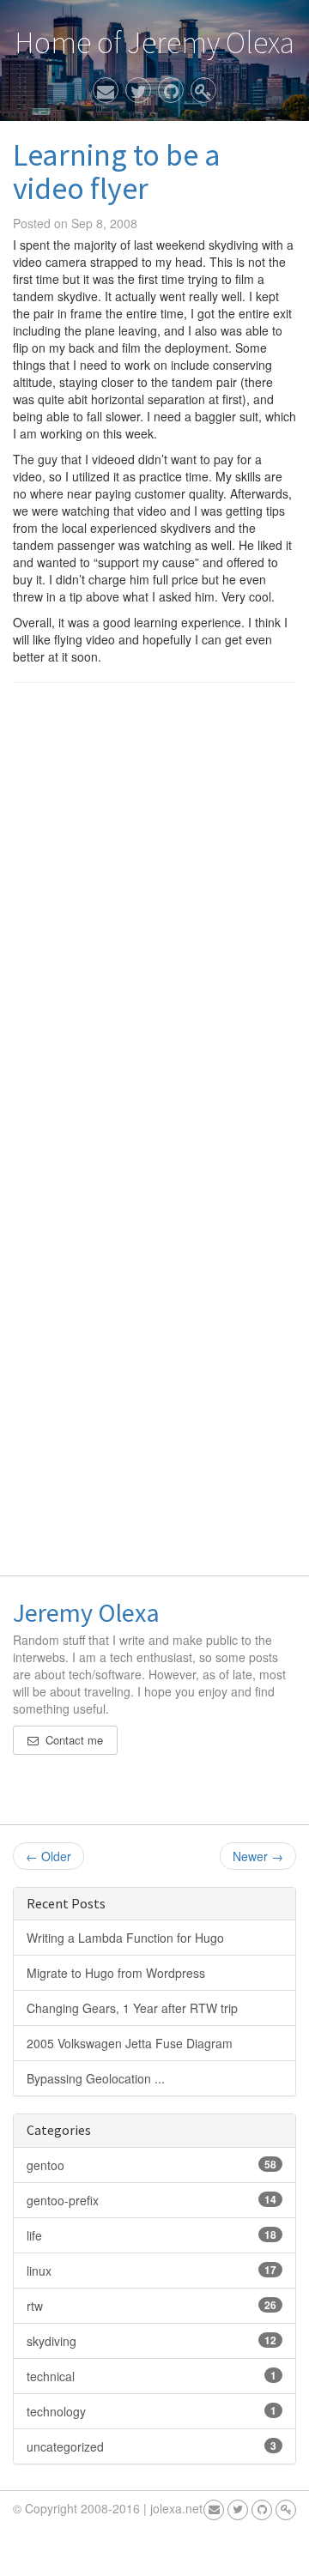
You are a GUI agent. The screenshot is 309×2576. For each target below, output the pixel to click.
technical (151, 2376)
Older (48, 1856)
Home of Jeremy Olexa (154, 42)
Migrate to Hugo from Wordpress (116, 1973)
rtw (151, 2306)
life (151, 2235)
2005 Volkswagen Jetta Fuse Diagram (130, 2043)
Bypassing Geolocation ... (96, 2078)
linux (151, 2271)
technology (151, 2411)
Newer (258, 1856)
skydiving (151, 2341)
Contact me (71, 1740)
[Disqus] (154, 915)
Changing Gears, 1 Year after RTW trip (132, 2008)
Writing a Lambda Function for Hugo (125, 1938)
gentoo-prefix (151, 2200)
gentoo (151, 2165)
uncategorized (151, 2446)
